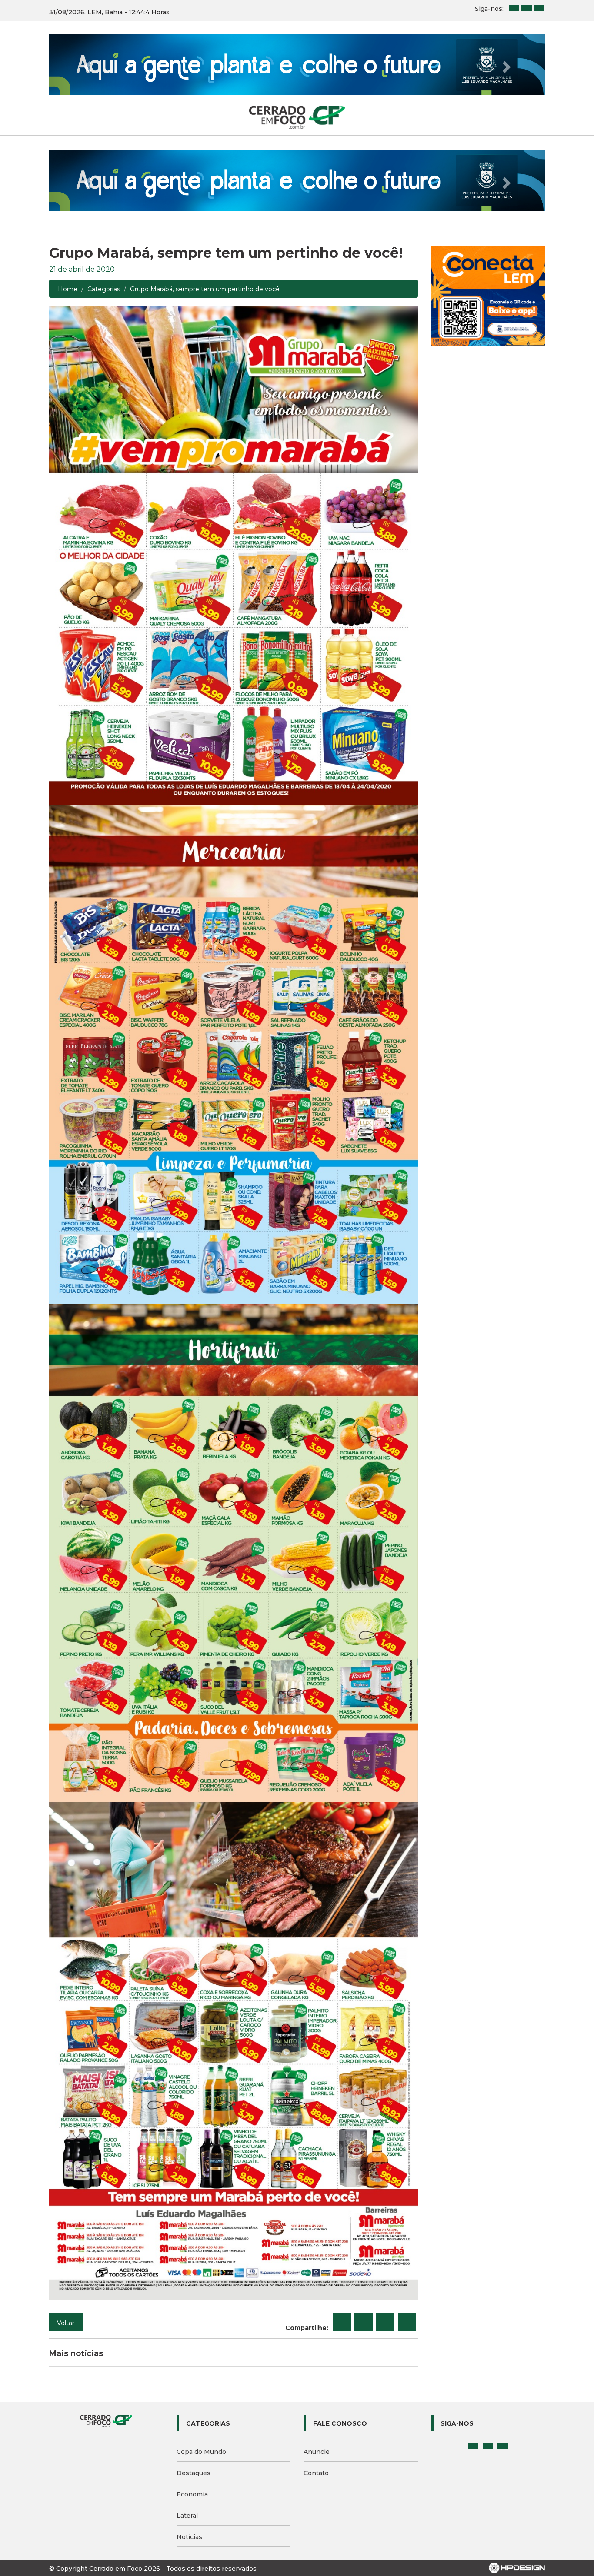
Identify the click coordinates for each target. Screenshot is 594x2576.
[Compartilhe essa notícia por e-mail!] (385, 2200)
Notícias (189, 2414)
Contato (316, 2350)
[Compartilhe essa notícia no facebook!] (342, 2200)
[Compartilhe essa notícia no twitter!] (364, 2200)
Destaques (194, 2350)
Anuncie (317, 2329)
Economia (192, 2372)
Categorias (104, 167)
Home (68, 167)
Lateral (187, 2393)
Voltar (66, 2200)
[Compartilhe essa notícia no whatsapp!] (407, 2200)
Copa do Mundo (201, 2329)
